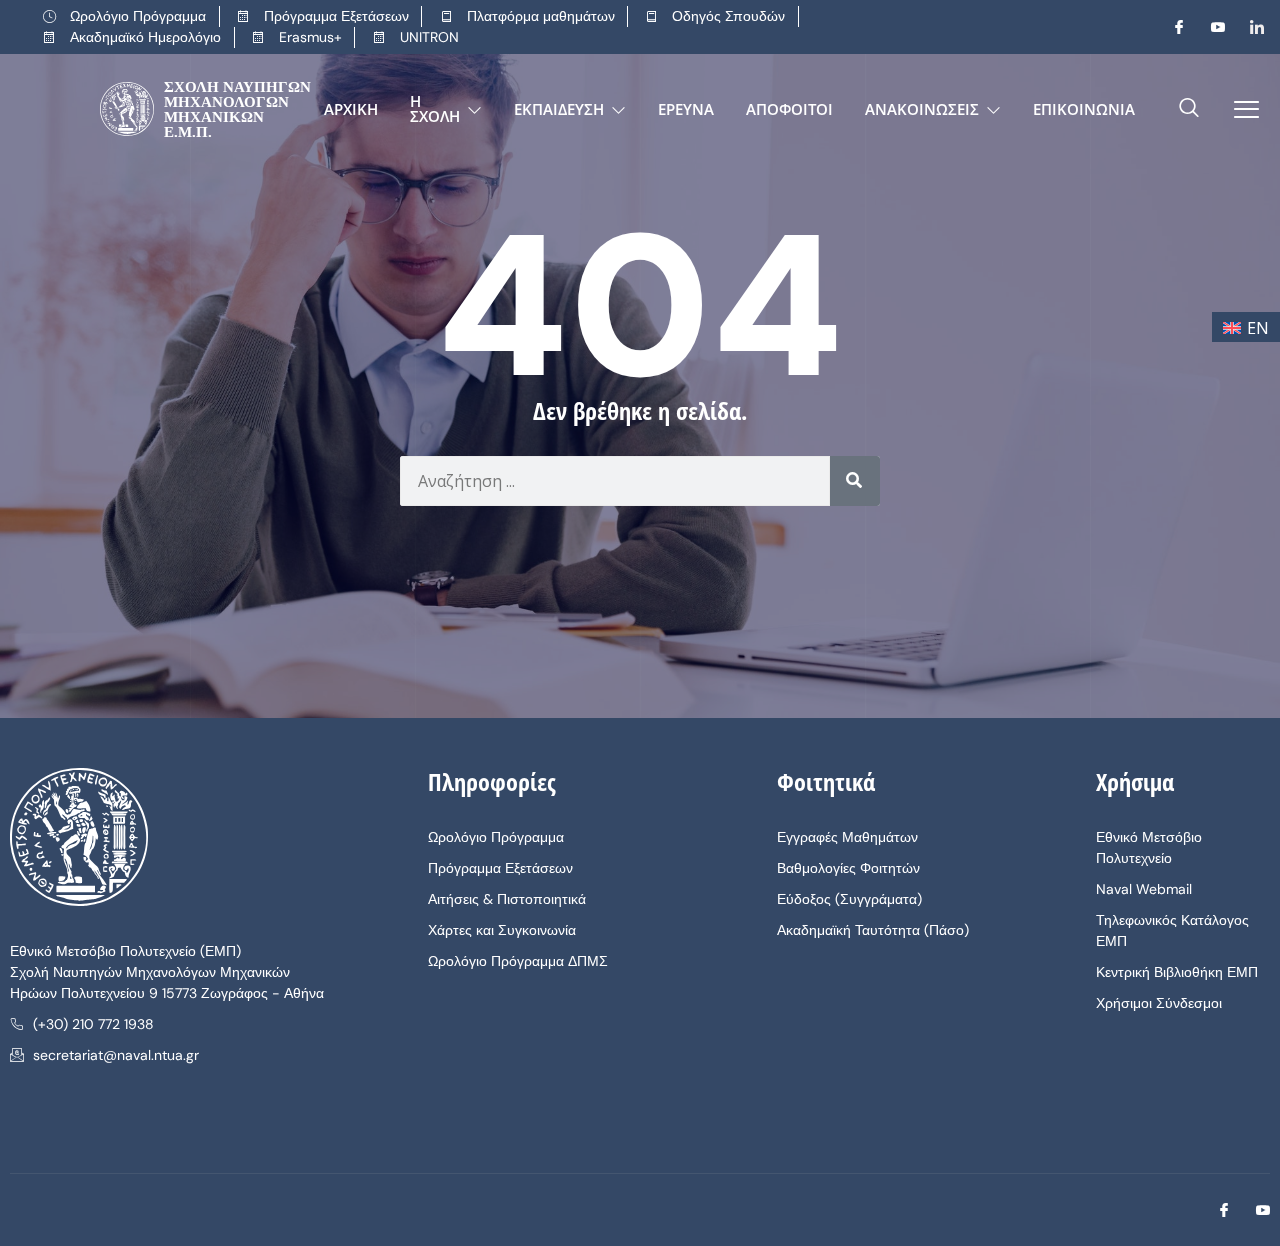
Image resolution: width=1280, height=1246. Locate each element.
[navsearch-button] (1189, 109)
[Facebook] (1171, 27)
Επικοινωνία (1084, 109)
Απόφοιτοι (789, 109)
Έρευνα (686, 109)
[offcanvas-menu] (1239, 109)
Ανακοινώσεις (922, 109)
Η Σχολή (435, 108)
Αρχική (351, 109)
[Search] (855, 481)
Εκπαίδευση (559, 109)
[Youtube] (1210, 27)
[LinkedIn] (1249, 27)
